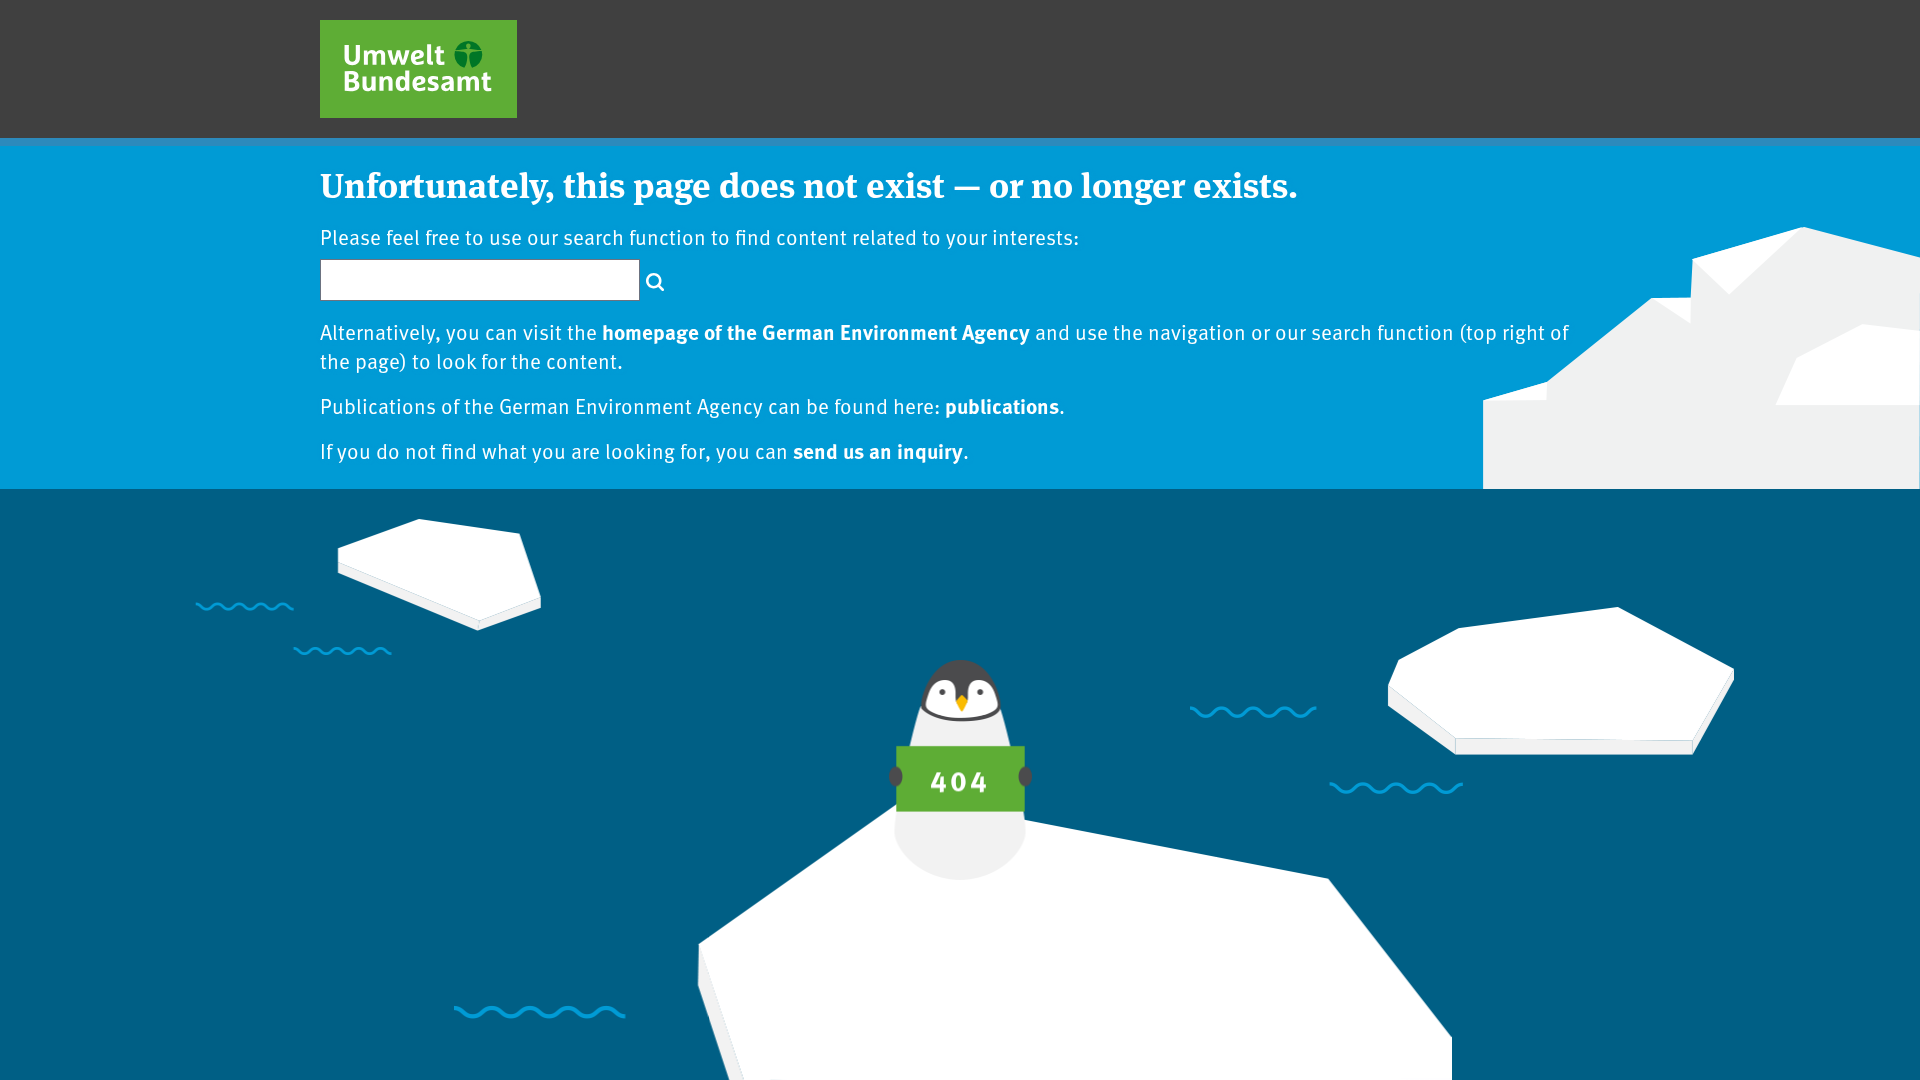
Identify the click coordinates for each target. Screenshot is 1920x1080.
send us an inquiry (878, 450)
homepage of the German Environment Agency (816, 331)
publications (1002, 405)
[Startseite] (418, 69)
